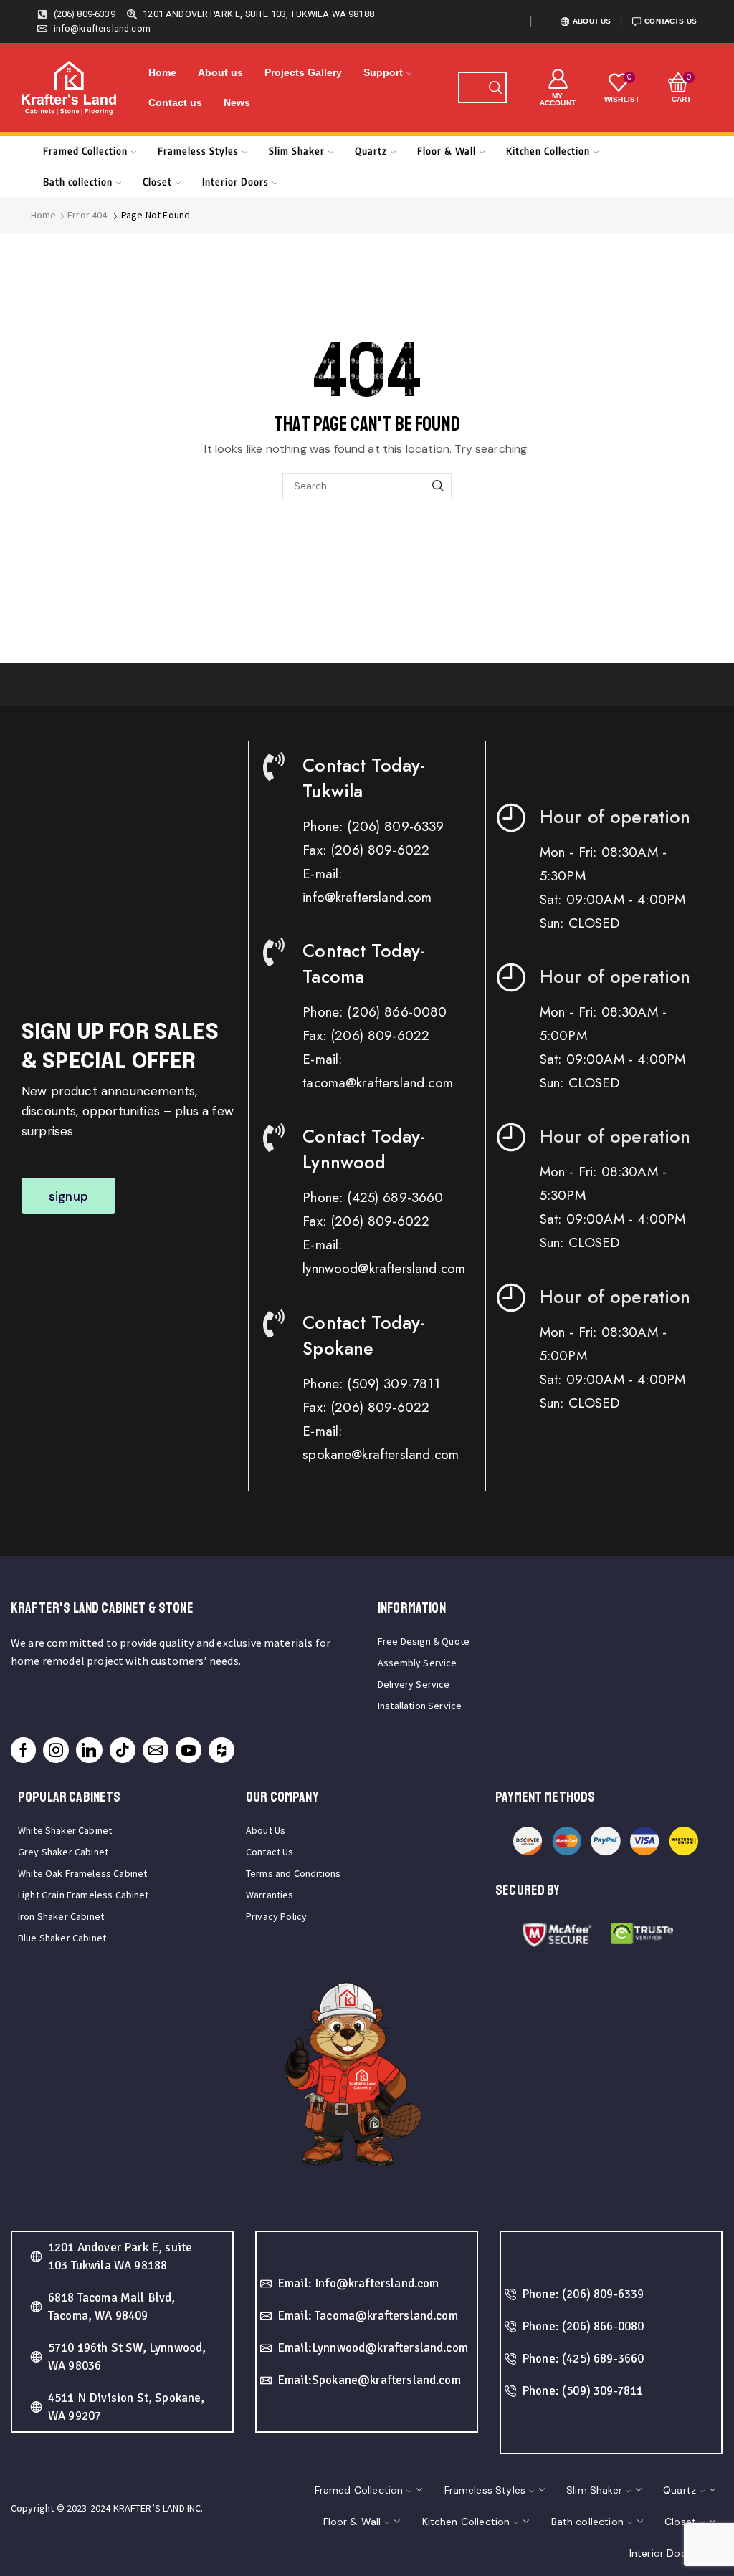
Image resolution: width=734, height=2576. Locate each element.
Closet (157, 182)
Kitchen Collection (548, 151)
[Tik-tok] (123, 1750)
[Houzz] (221, 1750)
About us (220, 72)
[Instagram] (56, 1750)
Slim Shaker (297, 151)
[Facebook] (23, 1750)
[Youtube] (189, 1750)
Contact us (175, 102)
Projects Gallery (303, 72)
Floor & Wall (447, 151)
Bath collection (78, 182)
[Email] (156, 1750)
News (237, 102)
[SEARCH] (438, 486)
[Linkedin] (89, 1750)
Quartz (371, 151)
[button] (68, 1196)
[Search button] (495, 87)
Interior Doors (235, 182)
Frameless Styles (198, 151)
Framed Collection (85, 151)
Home (162, 72)
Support (383, 72)
